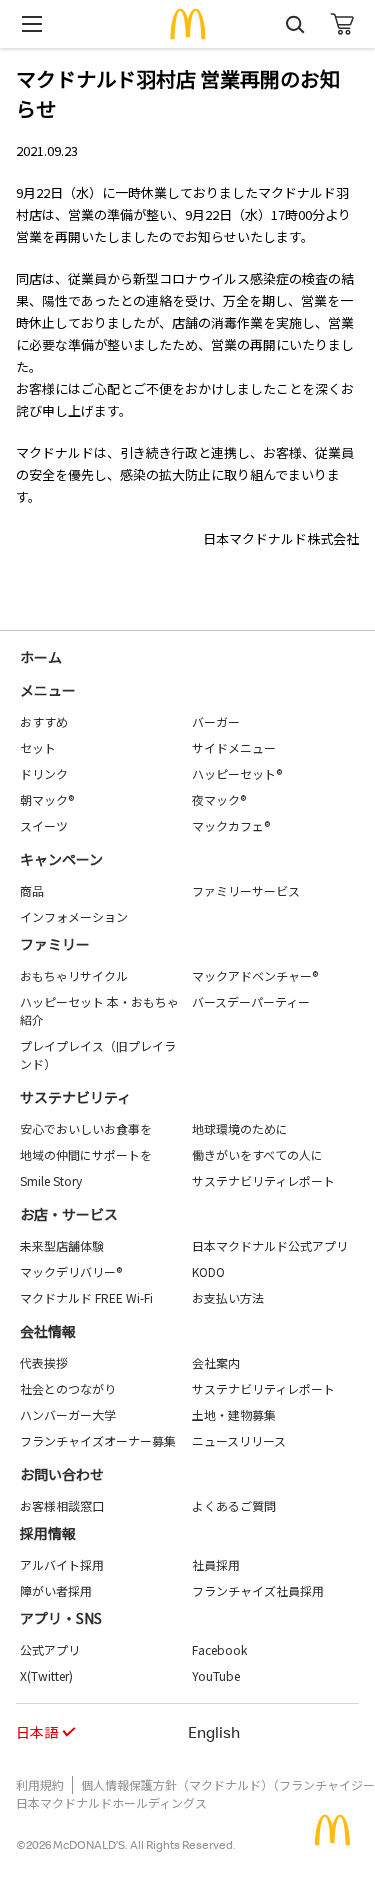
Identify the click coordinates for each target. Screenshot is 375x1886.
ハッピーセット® (237, 773)
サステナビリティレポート (263, 1180)
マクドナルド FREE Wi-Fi (86, 1297)
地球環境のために (240, 1128)
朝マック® (47, 799)
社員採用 (216, 1564)
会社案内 (216, 1362)
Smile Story (51, 1180)
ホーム (41, 657)
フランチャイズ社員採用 (258, 1590)
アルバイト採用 (62, 1564)
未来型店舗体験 (62, 1245)
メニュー (48, 690)
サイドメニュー (234, 747)
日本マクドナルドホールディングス (111, 1802)
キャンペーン (61, 859)
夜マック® (219, 799)
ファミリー (55, 944)
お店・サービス (69, 1214)
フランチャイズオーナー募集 (98, 1440)
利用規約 (40, 1784)
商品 (32, 890)
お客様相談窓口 (62, 1505)
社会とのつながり (68, 1388)
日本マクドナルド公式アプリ (270, 1245)
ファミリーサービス (246, 890)
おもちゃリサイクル (74, 975)
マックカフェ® (231, 825)
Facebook (219, 1649)
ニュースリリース (239, 1440)
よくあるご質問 (234, 1505)
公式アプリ (50, 1649)
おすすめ (44, 721)
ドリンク (44, 773)
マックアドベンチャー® (255, 975)
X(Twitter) (46, 1675)
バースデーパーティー (251, 1001)
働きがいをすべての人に (257, 1154)
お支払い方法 (228, 1297)
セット (38, 747)
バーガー (216, 721)
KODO (208, 1271)
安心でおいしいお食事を (86, 1128)
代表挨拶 (44, 1362)
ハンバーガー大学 (68, 1414)
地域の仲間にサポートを (86, 1154)
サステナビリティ (75, 1097)
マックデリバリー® (71, 1271)
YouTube (216, 1675)
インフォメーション (74, 916)
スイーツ (44, 825)
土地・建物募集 (234, 1414)
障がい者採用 (56, 1590)
